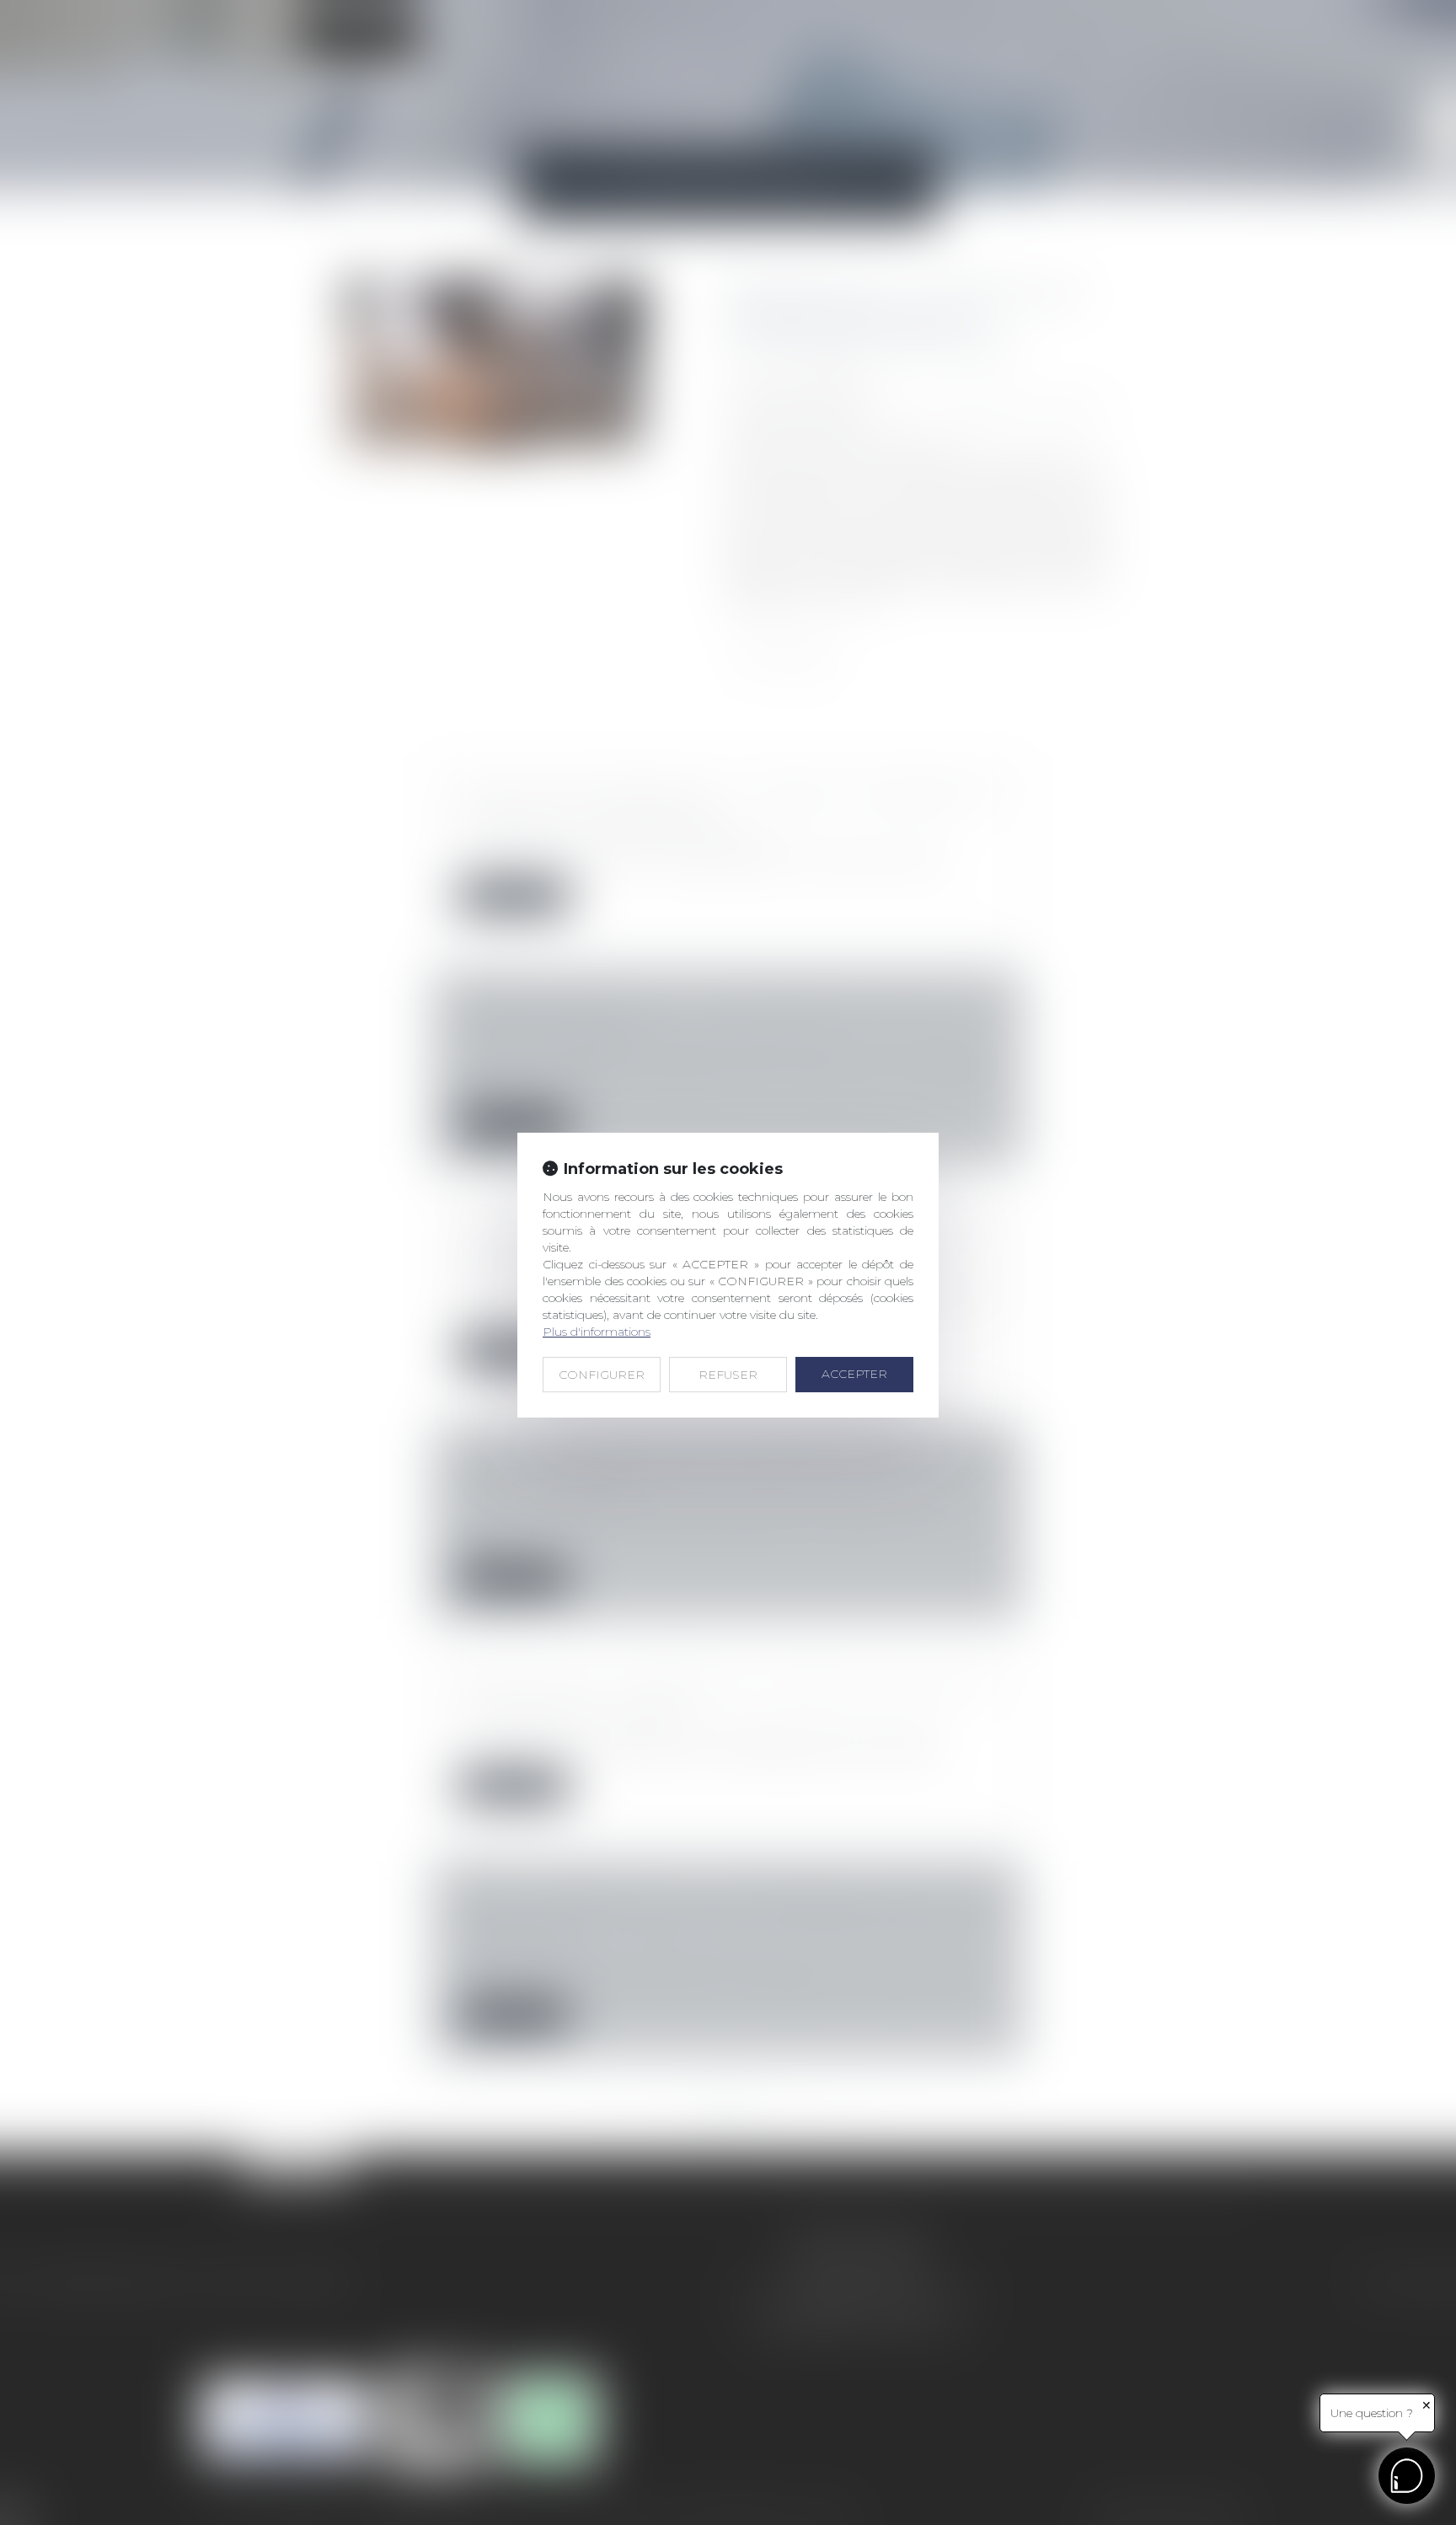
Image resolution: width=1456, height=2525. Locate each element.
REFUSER (728, 1375)
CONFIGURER (602, 1375)
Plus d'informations (597, 1332)
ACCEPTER (854, 1374)
